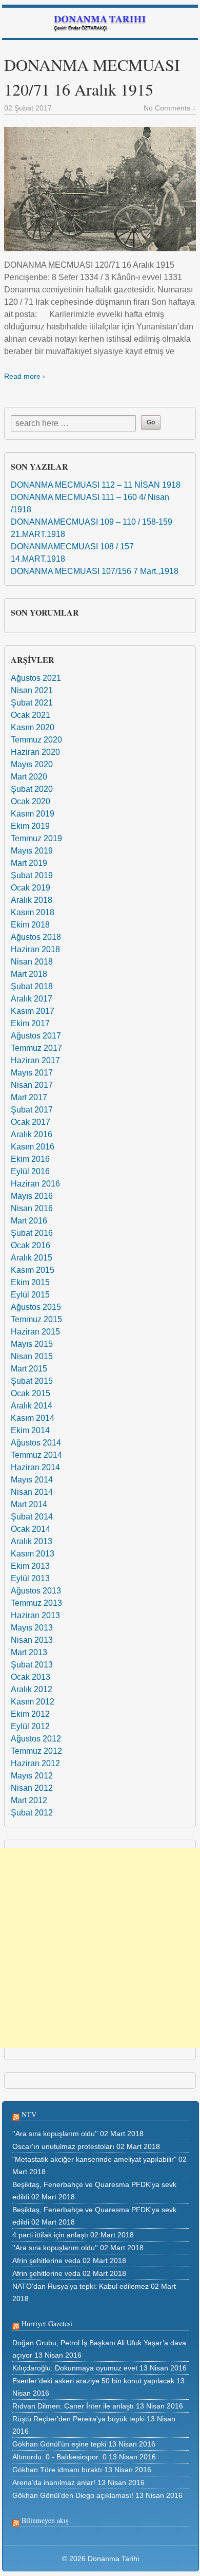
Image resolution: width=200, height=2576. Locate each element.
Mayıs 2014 (32, 1480)
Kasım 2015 (33, 1270)
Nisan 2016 (32, 1208)
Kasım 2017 (33, 1011)
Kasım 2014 (33, 1418)
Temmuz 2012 (36, 1751)
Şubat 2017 (32, 1110)
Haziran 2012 (35, 1763)
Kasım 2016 (33, 1147)
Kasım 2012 (33, 1702)
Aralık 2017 (32, 999)
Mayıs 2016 (32, 1196)
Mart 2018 (29, 974)
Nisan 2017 (32, 1085)
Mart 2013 (29, 1652)
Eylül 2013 (30, 1578)
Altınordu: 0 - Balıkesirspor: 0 (59, 2457)
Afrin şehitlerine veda (46, 2260)
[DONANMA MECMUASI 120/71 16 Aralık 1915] (100, 189)
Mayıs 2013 (32, 1628)
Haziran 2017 (35, 1060)
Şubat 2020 (32, 789)
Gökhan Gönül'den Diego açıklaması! (73, 2495)
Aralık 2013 (32, 1541)
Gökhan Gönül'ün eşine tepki (59, 2444)
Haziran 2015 (35, 1332)
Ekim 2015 (30, 1282)
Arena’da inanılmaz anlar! (54, 2482)
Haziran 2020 (35, 752)
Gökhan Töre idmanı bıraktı (57, 2470)
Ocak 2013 (31, 1677)
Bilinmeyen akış (45, 2520)
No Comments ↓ (170, 108)
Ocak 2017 (31, 1122)
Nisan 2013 (32, 1640)
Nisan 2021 (32, 690)
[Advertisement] (100, 1948)
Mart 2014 (29, 1504)
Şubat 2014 (32, 1517)
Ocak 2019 (31, 888)
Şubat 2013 (32, 1665)
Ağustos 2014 (36, 1443)
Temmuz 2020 (36, 740)
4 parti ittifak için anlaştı (50, 2235)
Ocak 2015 (31, 1393)
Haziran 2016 (35, 1184)
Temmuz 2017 (36, 1048)
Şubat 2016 (32, 1233)
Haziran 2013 (35, 1615)
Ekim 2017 (30, 1023)
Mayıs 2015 (32, 1344)
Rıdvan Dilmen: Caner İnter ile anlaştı (73, 2406)
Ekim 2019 (30, 826)
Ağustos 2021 (36, 678)
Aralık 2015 (32, 1258)
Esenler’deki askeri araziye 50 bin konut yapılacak (93, 2381)
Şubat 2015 (32, 1381)
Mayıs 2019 (32, 851)
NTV (29, 2114)
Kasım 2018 (33, 912)
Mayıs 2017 (32, 1073)
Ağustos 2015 (36, 1307)
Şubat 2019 (32, 875)
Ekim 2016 (30, 1159)
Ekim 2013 (30, 1566)
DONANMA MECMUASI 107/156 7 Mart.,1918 (95, 571)
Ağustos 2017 (36, 1036)
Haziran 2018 (35, 949)
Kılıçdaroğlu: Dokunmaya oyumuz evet (75, 2368)
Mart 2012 (29, 1800)
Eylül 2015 (30, 1295)
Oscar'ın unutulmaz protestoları (63, 2146)
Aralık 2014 (32, 1406)
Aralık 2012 (32, 1689)
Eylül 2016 (30, 1171)
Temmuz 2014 (36, 1455)
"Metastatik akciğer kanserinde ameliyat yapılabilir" (94, 2159)
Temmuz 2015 (36, 1319)
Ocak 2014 (31, 1529)
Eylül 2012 (30, 1726)
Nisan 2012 (32, 1788)
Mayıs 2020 (32, 764)
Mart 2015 (29, 1369)
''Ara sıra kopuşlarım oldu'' (55, 2134)
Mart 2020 (29, 777)
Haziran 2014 (35, 1467)
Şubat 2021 (32, 703)
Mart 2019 (29, 863)
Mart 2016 (29, 1221)
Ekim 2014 (30, 1430)
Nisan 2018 (32, 962)
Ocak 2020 (31, 801)
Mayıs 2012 (32, 1776)
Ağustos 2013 (36, 1591)
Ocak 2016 (31, 1245)
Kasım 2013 (33, 1554)
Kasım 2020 (33, 727)
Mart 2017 (29, 1097)
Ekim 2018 (30, 925)
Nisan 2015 (32, 1356)
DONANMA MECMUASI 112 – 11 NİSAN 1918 (96, 485)
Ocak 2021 (31, 715)
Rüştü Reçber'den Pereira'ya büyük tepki (78, 2419)
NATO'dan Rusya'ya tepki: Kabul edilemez (81, 2286)
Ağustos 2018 (36, 937)
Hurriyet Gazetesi (47, 2323)
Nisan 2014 (32, 1492)
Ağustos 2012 (36, 1739)
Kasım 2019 (33, 814)
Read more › (25, 376)
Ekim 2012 (30, 1714)
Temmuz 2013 (36, 1603)
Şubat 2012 (32, 1813)
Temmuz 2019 (36, 838)
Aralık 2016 (32, 1134)
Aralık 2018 (32, 900)
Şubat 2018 (32, 986)
